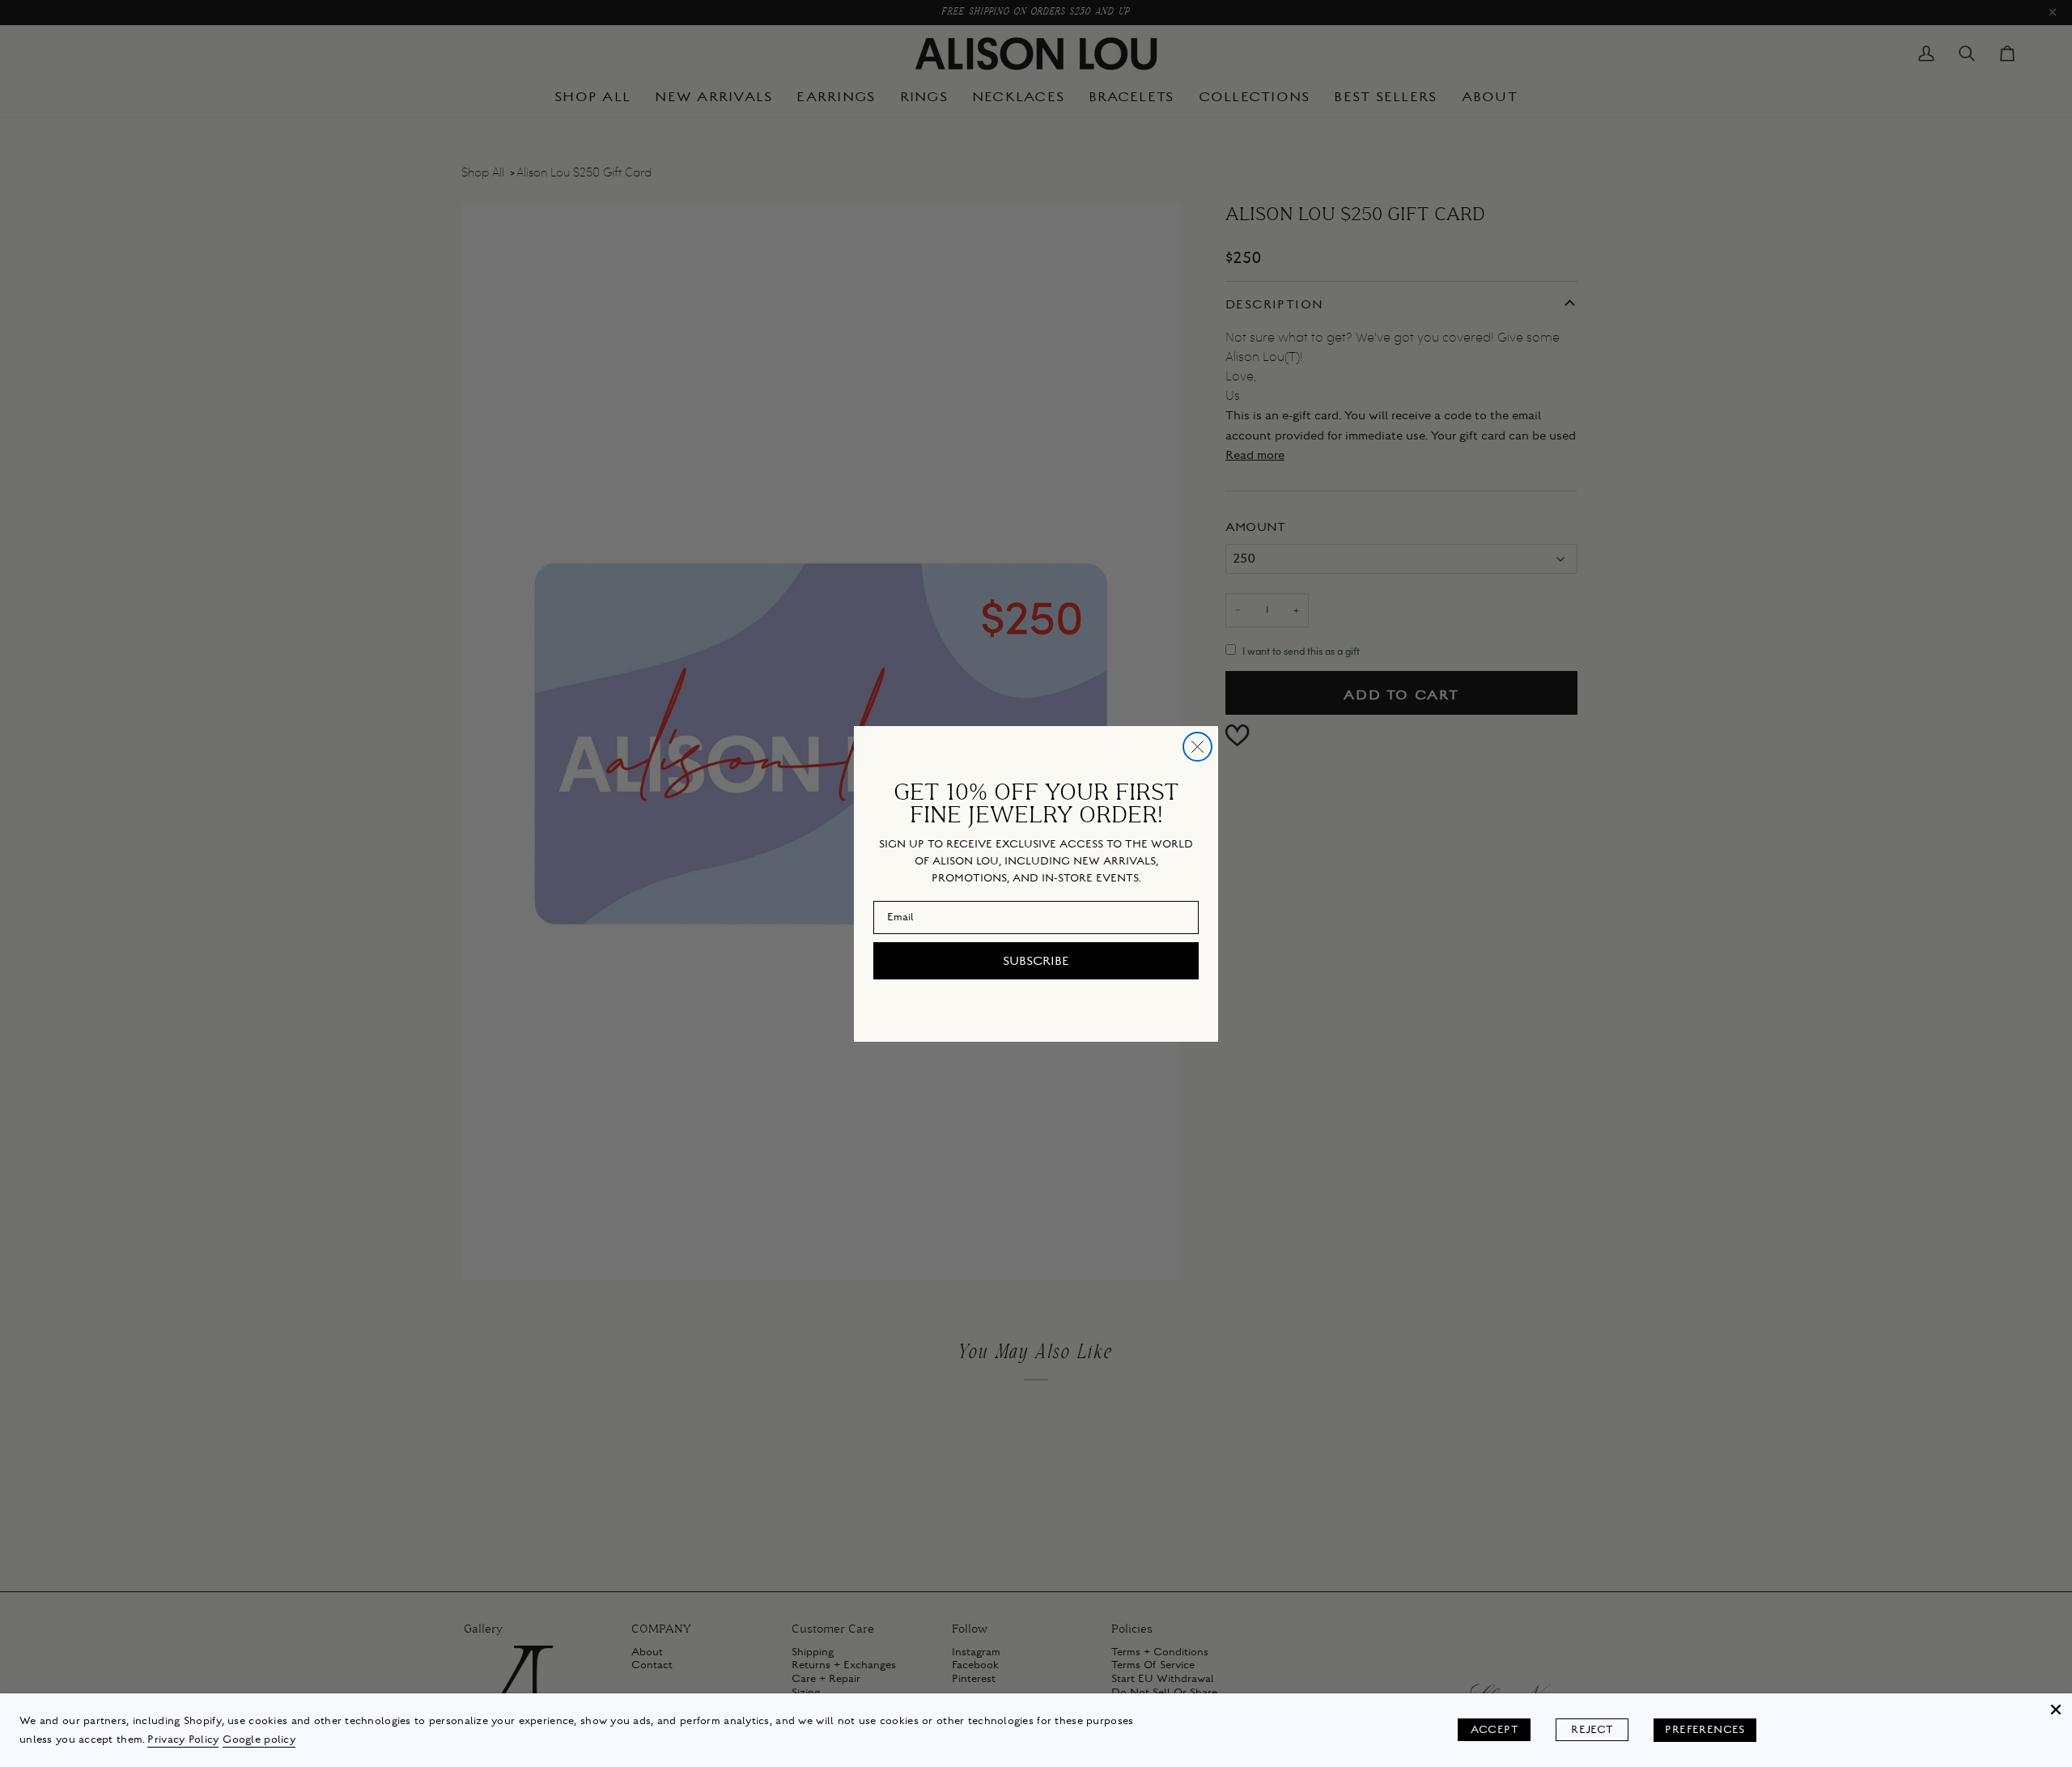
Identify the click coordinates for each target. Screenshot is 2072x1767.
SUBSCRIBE (1036, 961)
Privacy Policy (183, 1739)
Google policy (259, 1739)
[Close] (2056, 1710)
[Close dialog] (1197, 747)
